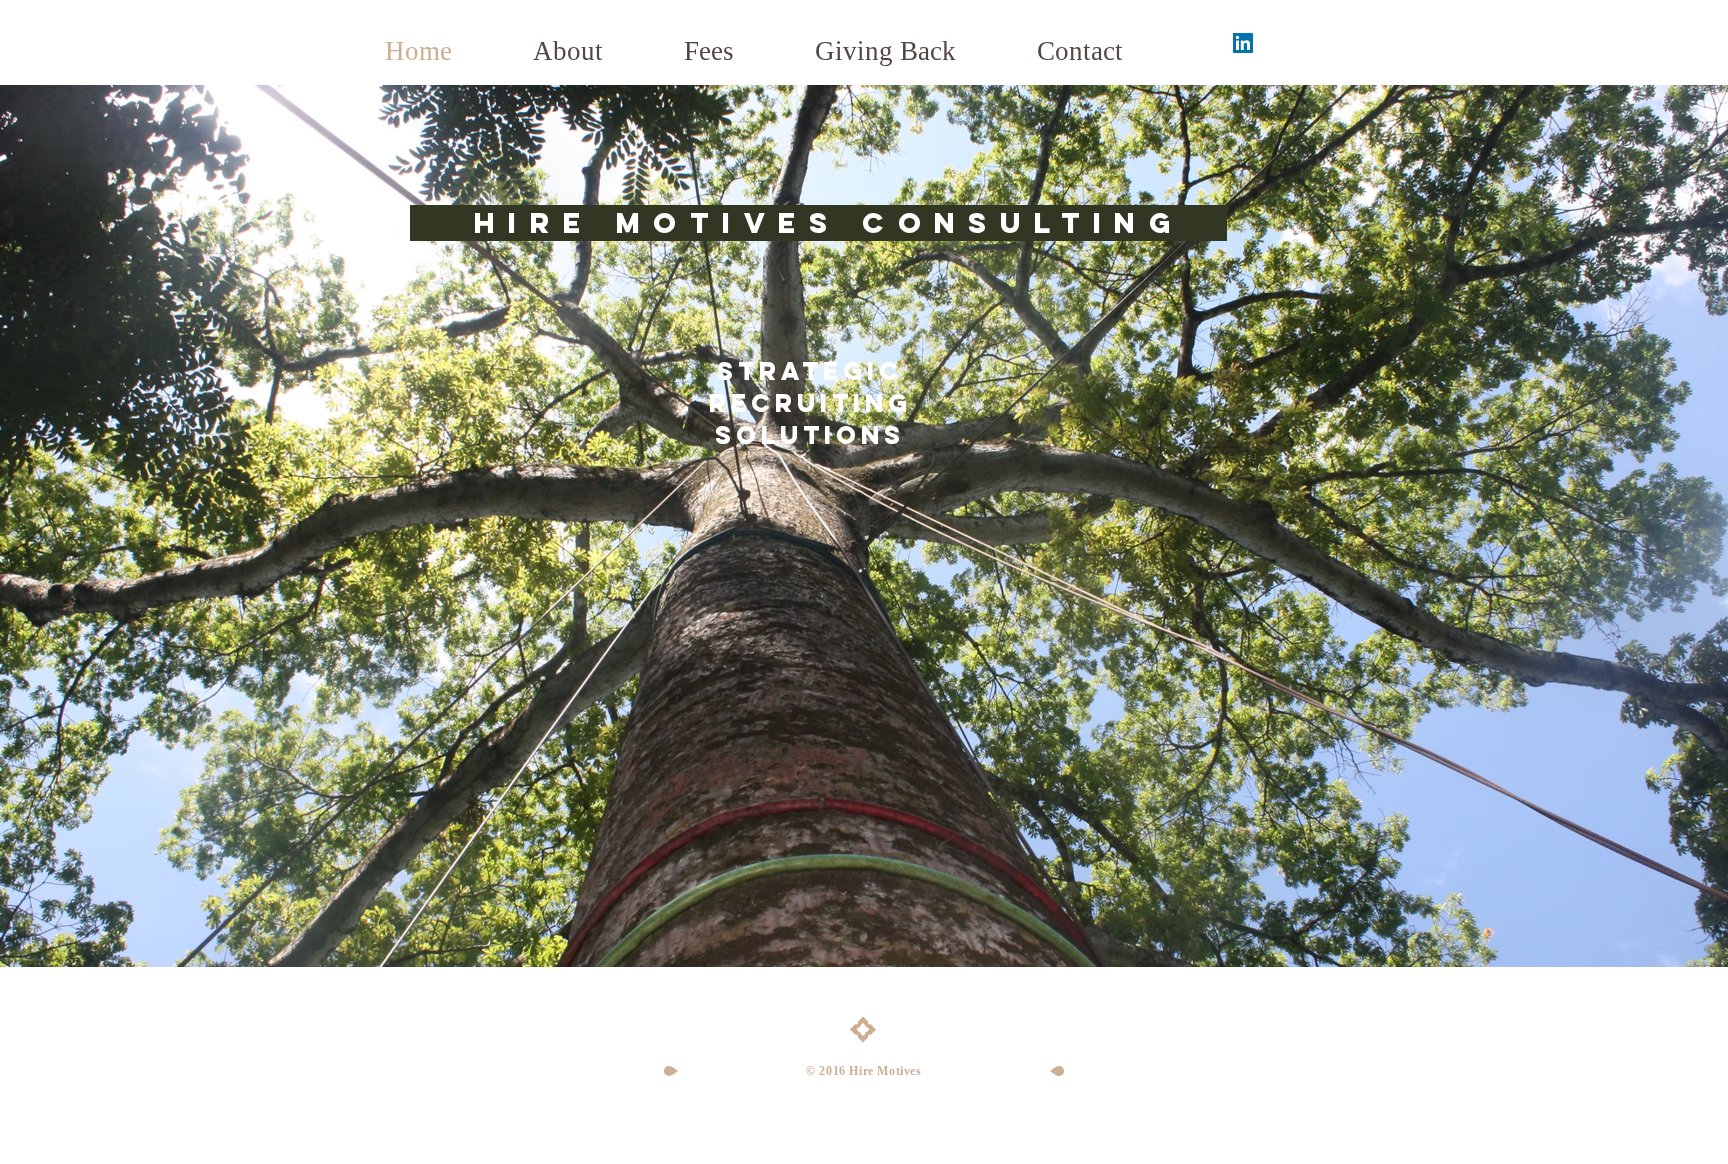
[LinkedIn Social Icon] (1243, 43)
